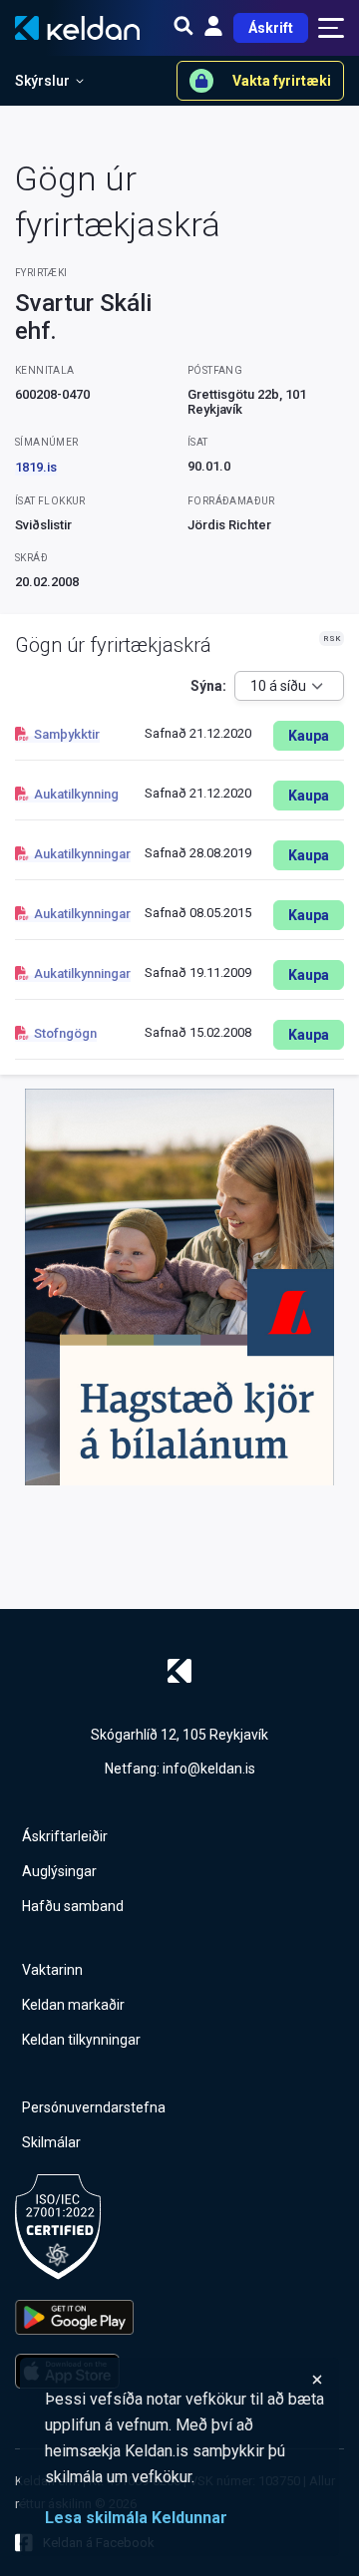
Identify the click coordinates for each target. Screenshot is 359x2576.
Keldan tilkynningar (81, 2040)
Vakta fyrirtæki (282, 81)
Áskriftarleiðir (65, 1836)
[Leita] (183, 28)
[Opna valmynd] (331, 28)
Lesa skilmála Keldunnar (136, 2518)
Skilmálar (51, 2142)
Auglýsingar (59, 1871)
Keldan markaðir (73, 2005)
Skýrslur (42, 81)
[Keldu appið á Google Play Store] (74, 2317)
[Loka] (184, 2380)
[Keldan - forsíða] (179, 1671)
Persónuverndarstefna (94, 2107)
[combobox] (289, 686)
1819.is (36, 467)
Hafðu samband (73, 1906)
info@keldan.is (209, 1769)
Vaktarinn (52, 1970)
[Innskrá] (213, 28)
